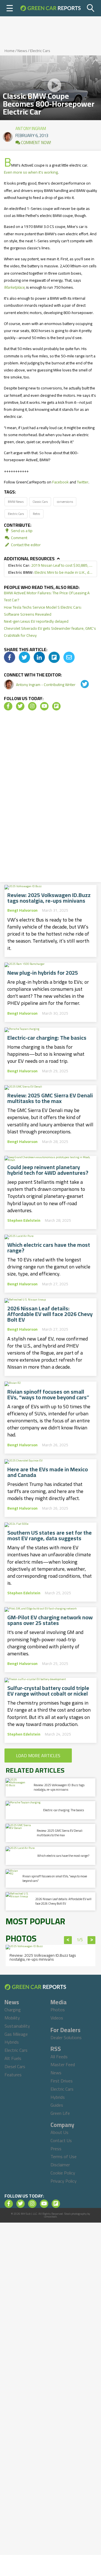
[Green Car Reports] (50, 8)
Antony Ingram (31, 127)
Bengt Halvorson (22, 910)
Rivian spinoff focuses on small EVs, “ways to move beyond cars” (48, 1395)
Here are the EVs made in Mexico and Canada (48, 1472)
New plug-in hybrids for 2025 (43, 973)
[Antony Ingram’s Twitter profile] (81, 685)
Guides (57, 2105)
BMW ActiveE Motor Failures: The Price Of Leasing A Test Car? (47, 596)
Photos (58, 2010)
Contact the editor (25, 545)
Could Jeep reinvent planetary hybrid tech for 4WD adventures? (48, 1170)
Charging (13, 2010)
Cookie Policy (63, 2173)
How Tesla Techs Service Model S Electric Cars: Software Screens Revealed (43, 611)
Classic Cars (40, 502)
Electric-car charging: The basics (47, 1038)
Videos (57, 2018)
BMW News (16, 502)
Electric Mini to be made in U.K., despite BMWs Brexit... (50, 572)
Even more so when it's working (31, 172)
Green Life (60, 2113)
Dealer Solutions (66, 2037)
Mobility (12, 2018)
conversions (65, 502)
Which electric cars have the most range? (49, 1248)
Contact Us (61, 2140)
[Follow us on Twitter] (20, 706)
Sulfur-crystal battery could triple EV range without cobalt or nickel (48, 1691)
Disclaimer (60, 2165)
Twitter (83, 482)
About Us (59, 2132)
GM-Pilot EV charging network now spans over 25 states (50, 1620)
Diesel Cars (15, 2066)
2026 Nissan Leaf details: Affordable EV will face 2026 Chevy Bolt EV (50, 1314)
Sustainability (17, 2026)
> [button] (92, 1940)
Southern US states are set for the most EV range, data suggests (50, 1535)
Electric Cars (40, 51)
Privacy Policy (64, 2181)
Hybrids (12, 2042)
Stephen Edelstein (24, 1220)
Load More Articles (38, 1756)
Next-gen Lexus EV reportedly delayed (36, 621)
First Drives (62, 2081)
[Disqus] (50, 798)
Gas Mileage (16, 2034)
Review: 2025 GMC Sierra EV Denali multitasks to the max (50, 1098)
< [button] (68, 1940)
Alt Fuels (13, 2058)
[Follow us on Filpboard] (56, 706)
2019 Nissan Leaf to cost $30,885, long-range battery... (50, 565)
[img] (10, 657)
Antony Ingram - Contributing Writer (46, 685)
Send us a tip (21, 531)
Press (56, 2149)
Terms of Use (64, 2156)
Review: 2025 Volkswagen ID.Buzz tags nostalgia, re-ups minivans (49, 898)
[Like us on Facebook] (8, 706)
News (22, 51)
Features (13, 2075)
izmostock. (51, 2217)
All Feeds (59, 2057)
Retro (36, 514)
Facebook (60, 482)
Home (10, 51)
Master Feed (63, 2064)
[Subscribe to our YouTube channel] (44, 706)
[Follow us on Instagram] (32, 706)
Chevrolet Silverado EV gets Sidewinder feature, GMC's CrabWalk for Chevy (50, 632)
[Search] (91, 8)
